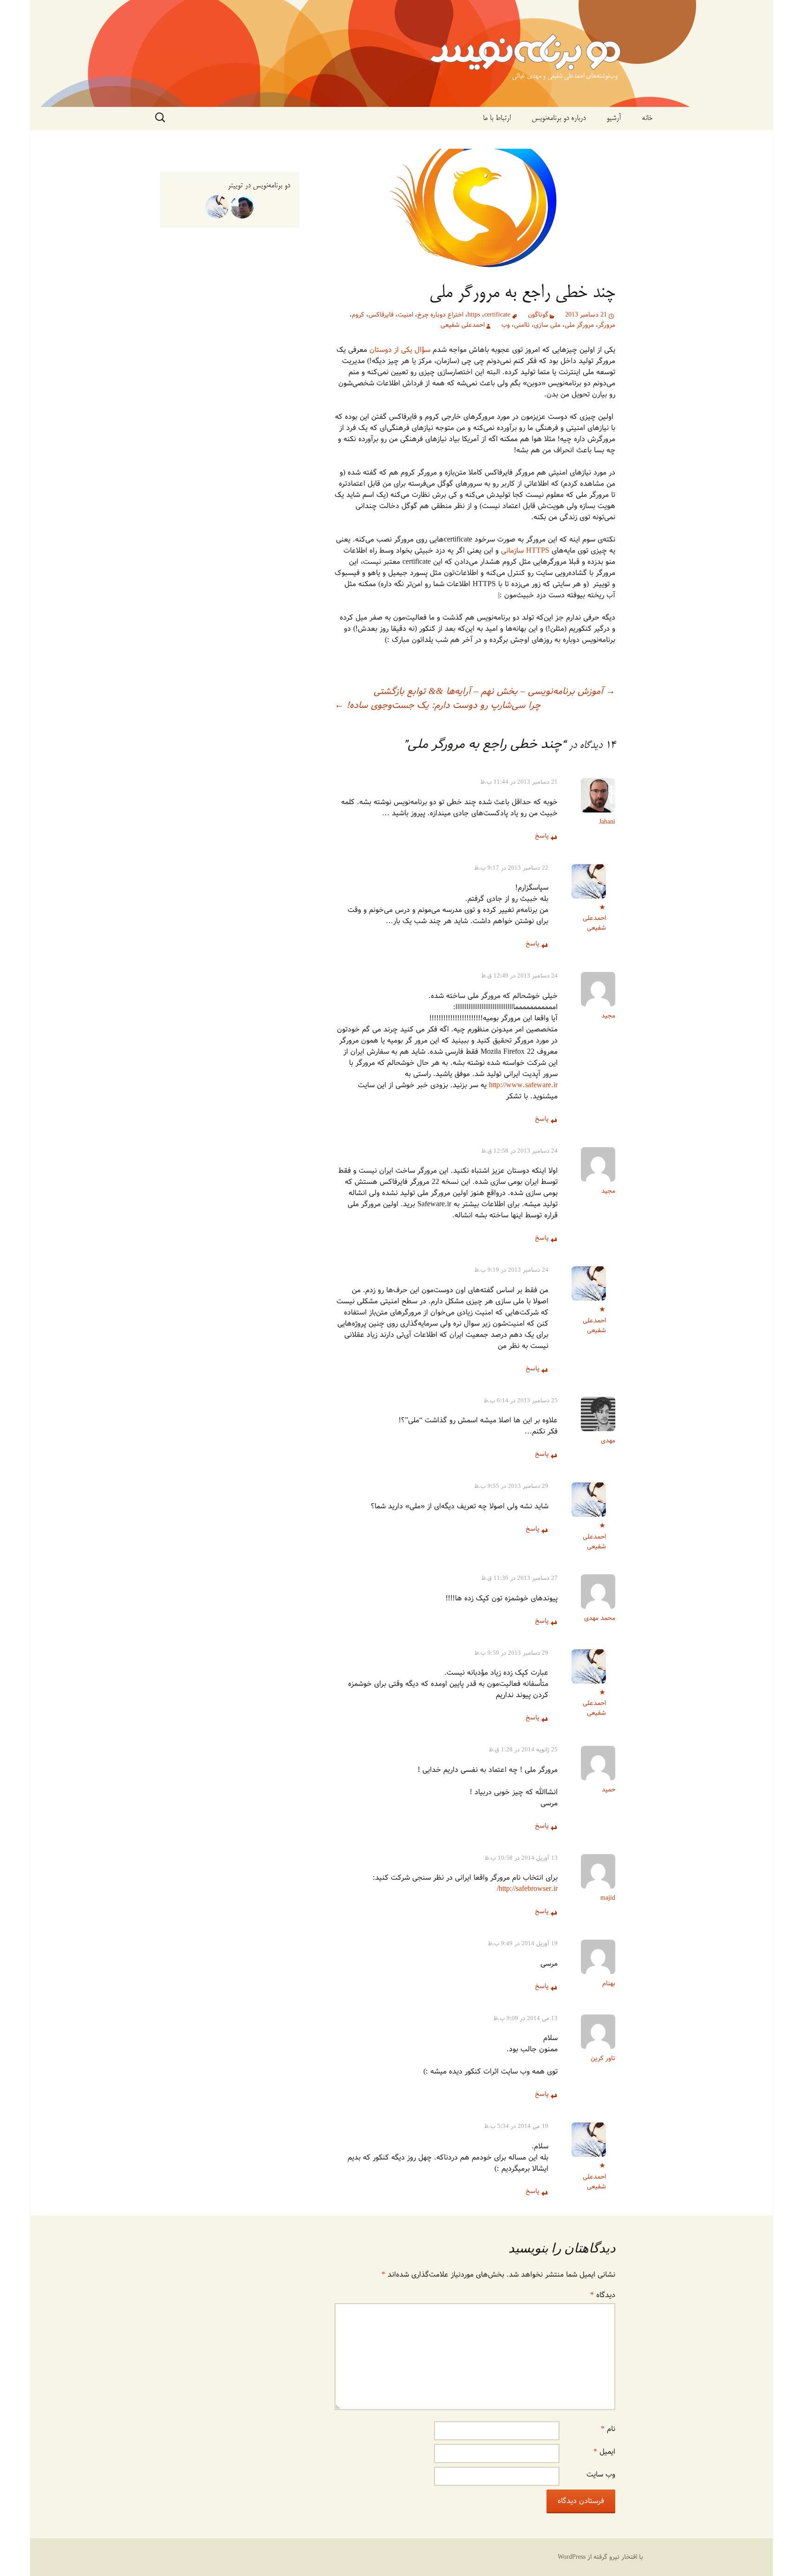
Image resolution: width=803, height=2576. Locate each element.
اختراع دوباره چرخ (440, 315)
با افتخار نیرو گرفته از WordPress (600, 2557)
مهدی (608, 1441)
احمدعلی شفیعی (463, 325)
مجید (608, 1016)
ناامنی (522, 325)
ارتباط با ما (497, 119)
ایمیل (604, 2452)
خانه (647, 119)
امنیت (405, 315)
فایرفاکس (381, 315)
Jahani (607, 822)
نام (608, 2429)
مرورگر (607, 325)
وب (506, 325)
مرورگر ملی (579, 325)
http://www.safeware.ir (523, 1085)
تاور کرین (603, 2058)
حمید (609, 1790)
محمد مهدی (600, 1618)
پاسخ (542, 836)
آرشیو (614, 119)
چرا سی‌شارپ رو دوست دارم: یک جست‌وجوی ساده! (438, 706)
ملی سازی (547, 325)
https (474, 315)
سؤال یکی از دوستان (400, 350)
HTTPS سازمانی (525, 551)
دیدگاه (603, 2295)
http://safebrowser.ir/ (527, 1889)
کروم (358, 315)
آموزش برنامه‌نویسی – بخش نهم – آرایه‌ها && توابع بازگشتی (494, 692)
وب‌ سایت (601, 2474)
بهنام (609, 1984)
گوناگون (538, 315)
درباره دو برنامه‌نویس (559, 119)
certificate (497, 315)
